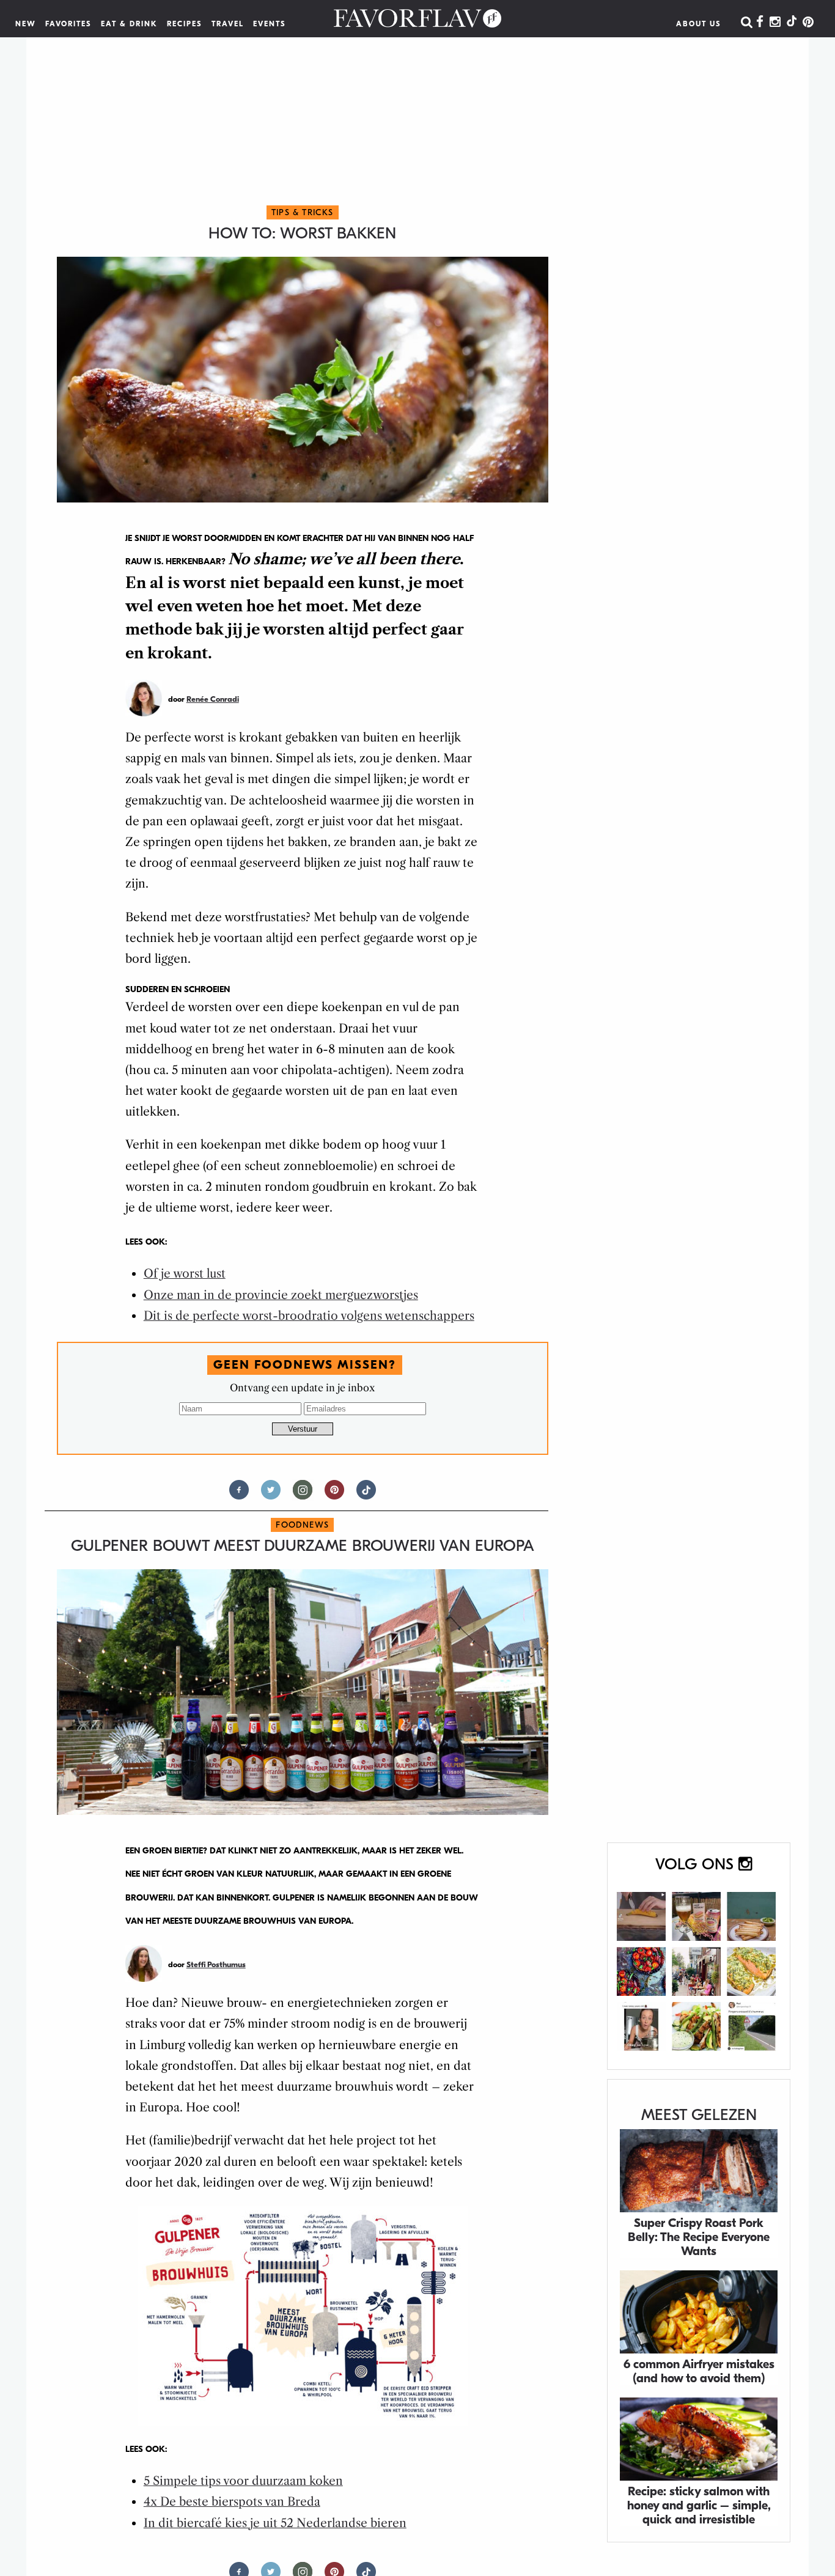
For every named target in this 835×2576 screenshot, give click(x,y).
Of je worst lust (185, 1274)
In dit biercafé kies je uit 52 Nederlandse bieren (275, 2523)
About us (699, 24)
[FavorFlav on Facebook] (760, 23)
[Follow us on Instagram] (303, 1495)
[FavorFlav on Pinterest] (808, 23)
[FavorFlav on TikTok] (792, 23)
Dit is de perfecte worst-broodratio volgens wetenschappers (309, 1316)
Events (270, 24)
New (26, 24)
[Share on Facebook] (239, 1495)
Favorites (68, 24)
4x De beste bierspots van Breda (232, 2502)
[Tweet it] (271, 1495)
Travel (228, 24)
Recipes (185, 24)
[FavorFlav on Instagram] (775, 23)
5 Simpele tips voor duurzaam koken (243, 2481)
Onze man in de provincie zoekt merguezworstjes (281, 1295)
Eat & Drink (129, 24)
